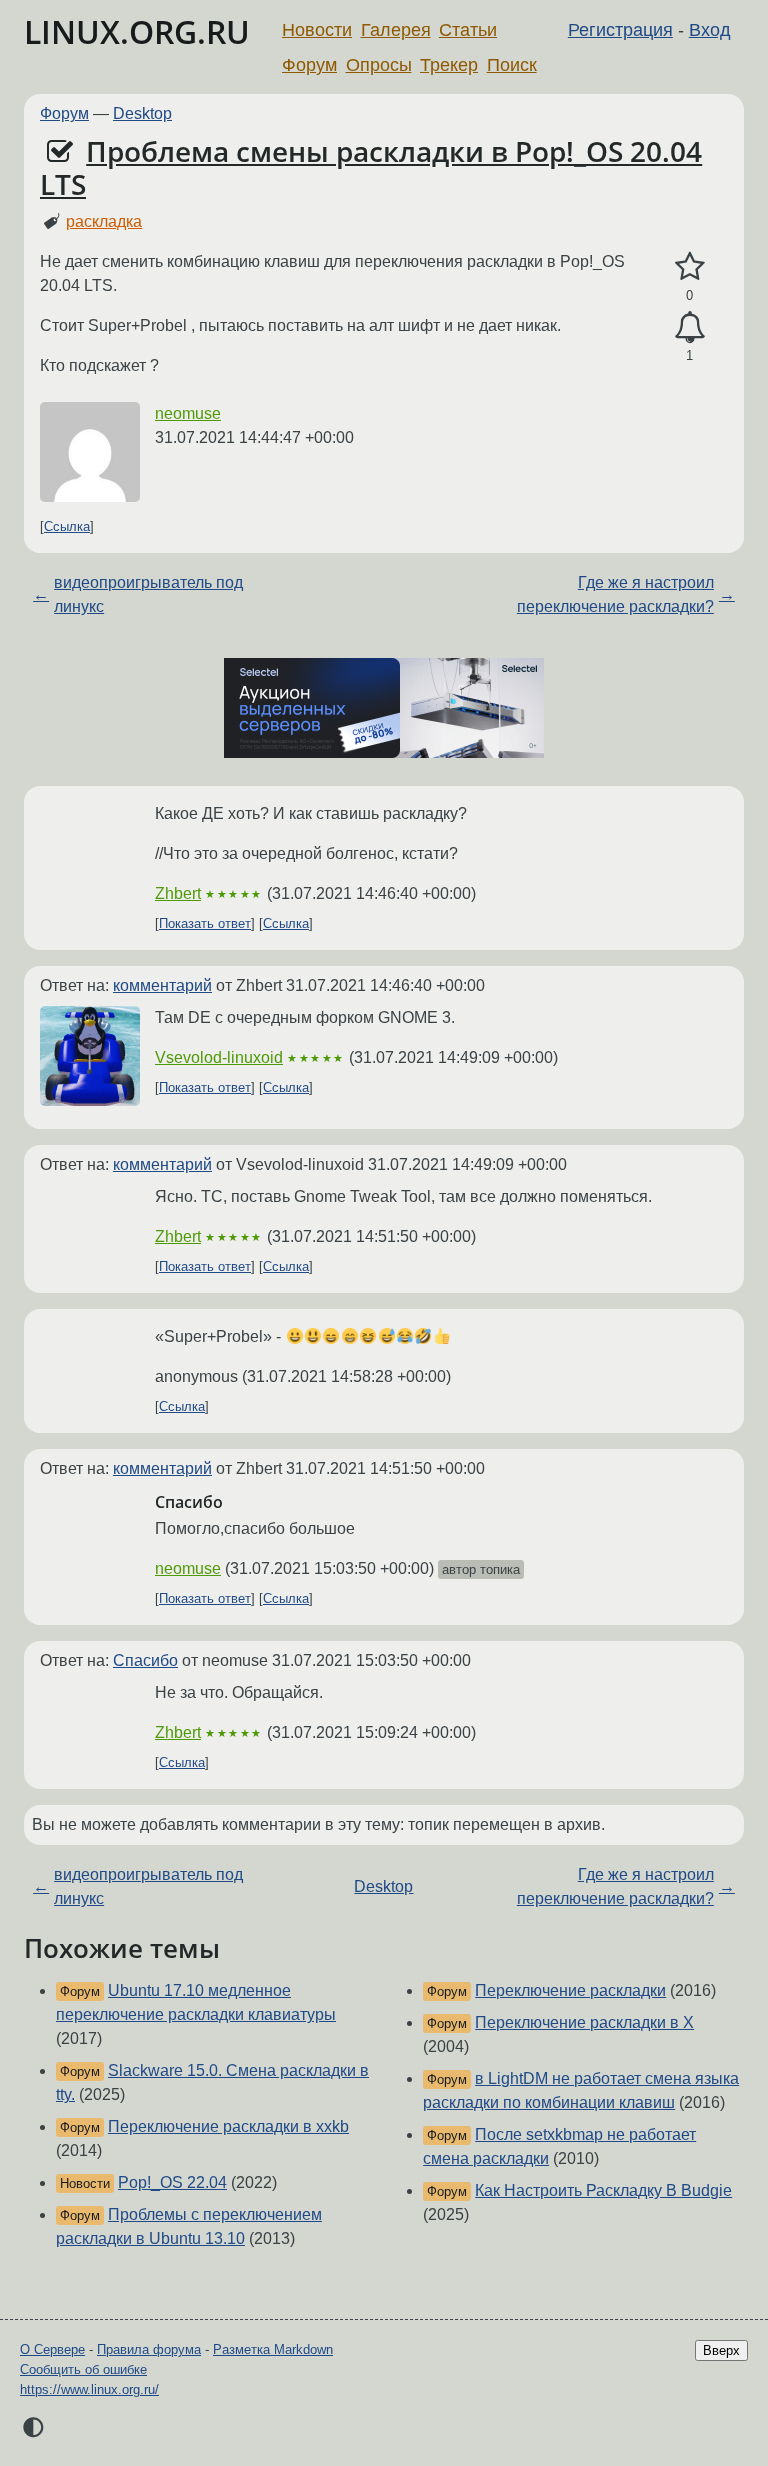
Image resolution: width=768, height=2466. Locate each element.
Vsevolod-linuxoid (219, 1057)
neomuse (188, 413)
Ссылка (67, 526)
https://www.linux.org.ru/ (89, 2389)
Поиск (512, 65)
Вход (710, 30)
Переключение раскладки (570, 1990)
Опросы (379, 65)
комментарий (162, 985)
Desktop (142, 113)
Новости (317, 30)
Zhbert (178, 893)
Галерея (396, 30)
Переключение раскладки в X (584, 2022)
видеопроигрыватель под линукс (148, 594)
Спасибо (145, 1660)
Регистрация (620, 30)
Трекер (449, 65)
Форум (309, 65)
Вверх (721, 2350)
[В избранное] (689, 267)
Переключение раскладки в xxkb (228, 2126)
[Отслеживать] (689, 328)
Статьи (468, 30)
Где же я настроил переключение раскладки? (615, 594)
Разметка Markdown (273, 2349)
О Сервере (52, 2349)
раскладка (104, 221)
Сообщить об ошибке (83, 2369)
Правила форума (149, 2349)
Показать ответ (205, 923)
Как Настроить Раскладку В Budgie (603, 2190)
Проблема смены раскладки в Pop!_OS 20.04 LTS (371, 168)
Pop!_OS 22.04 (172, 2182)
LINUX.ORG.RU (137, 31)
